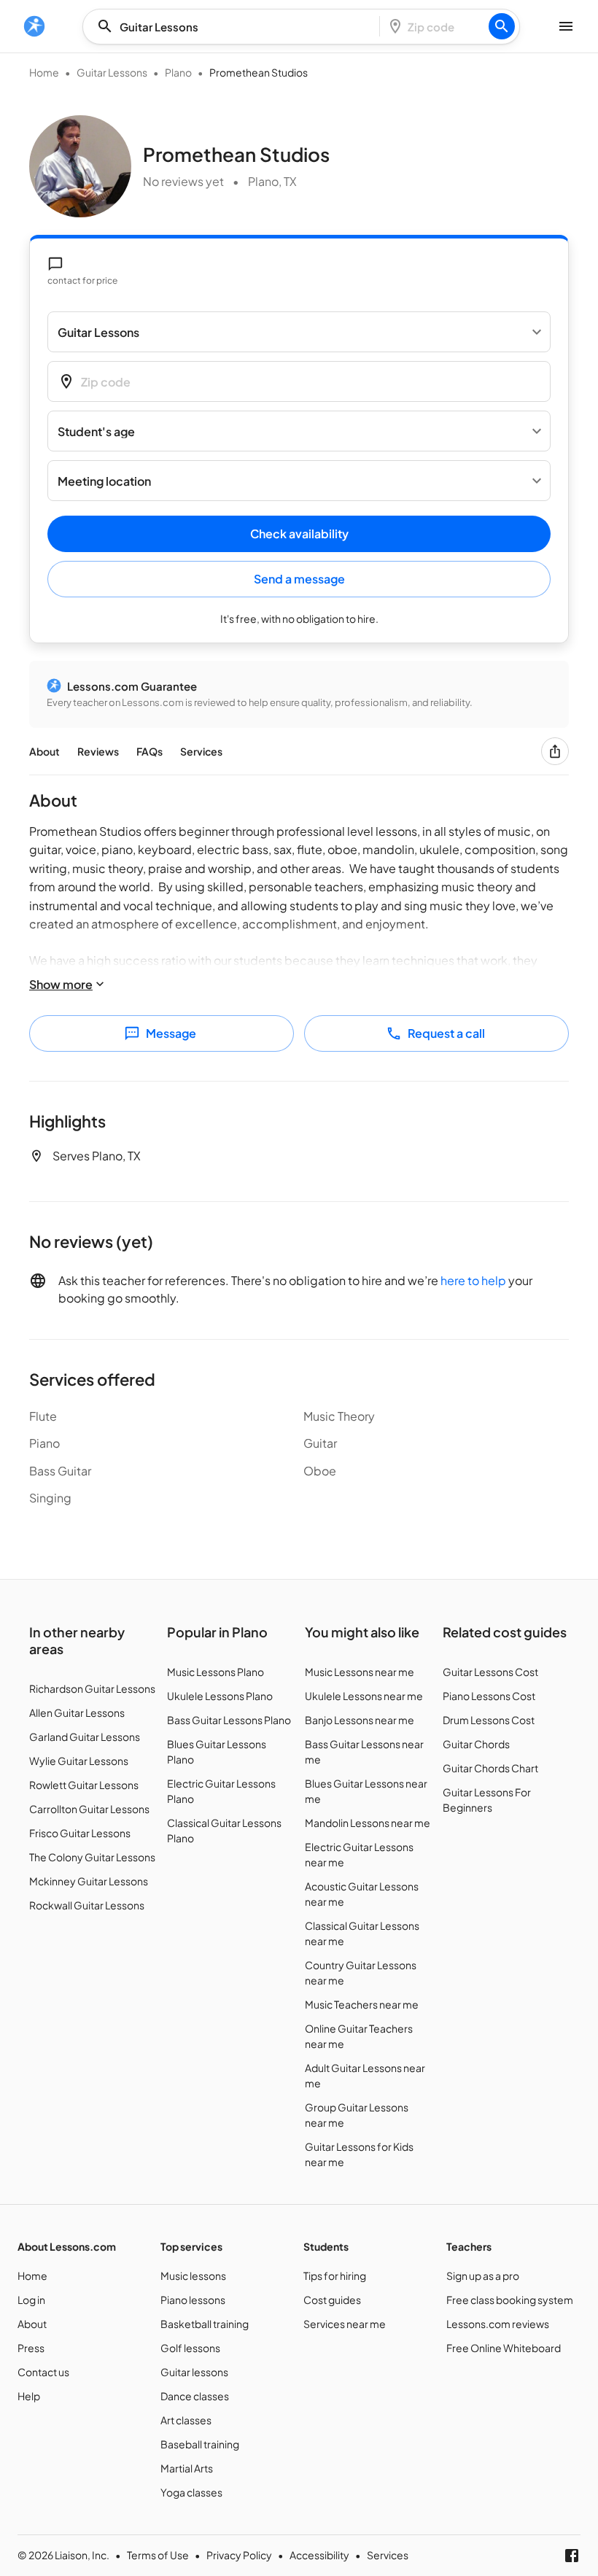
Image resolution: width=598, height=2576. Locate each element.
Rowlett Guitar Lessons (84, 1785)
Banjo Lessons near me (360, 1720)
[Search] (502, 26)
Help (29, 2396)
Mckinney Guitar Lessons (89, 1881)
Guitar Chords (476, 1744)
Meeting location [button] (104, 481)
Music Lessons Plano (215, 1672)
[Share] (555, 751)
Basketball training (205, 2324)
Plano (178, 72)
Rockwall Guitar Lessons (87, 1905)
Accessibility (319, 2555)
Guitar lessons (194, 2372)
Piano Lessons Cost (489, 1696)
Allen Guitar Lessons (77, 1712)
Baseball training (200, 2444)
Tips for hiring (335, 2276)
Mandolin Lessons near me (368, 1823)
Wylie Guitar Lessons (79, 1761)
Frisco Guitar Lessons (80, 1833)
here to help (473, 1280)
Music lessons (193, 2276)
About (44, 751)
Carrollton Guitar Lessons (89, 1809)
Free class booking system (510, 2300)
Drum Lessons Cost (489, 1720)
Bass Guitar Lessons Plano (229, 1720)
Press (31, 2348)
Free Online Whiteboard (504, 2348)
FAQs (149, 751)
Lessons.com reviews (498, 2324)
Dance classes (195, 2396)
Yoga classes (191, 2492)
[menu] (34, 26)
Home (44, 72)
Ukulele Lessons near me (364, 1696)
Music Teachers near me (362, 2004)
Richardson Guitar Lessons (92, 1688)
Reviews (98, 751)
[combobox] (236, 27)
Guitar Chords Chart (490, 1768)
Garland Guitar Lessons (85, 1737)
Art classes (186, 2420)
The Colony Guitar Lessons (92, 1857)
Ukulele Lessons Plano (220, 1696)
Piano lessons (193, 2300)
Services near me (345, 2324)
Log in (31, 2300)
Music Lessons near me (360, 1672)
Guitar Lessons (112, 72)
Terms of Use (158, 2555)
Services (201, 751)
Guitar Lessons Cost (490, 1672)
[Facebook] (572, 2556)
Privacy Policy (239, 2555)
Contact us (43, 2372)
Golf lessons (190, 2348)
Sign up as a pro (483, 2276)
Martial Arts (187, 2468)
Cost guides (332, 2300)
